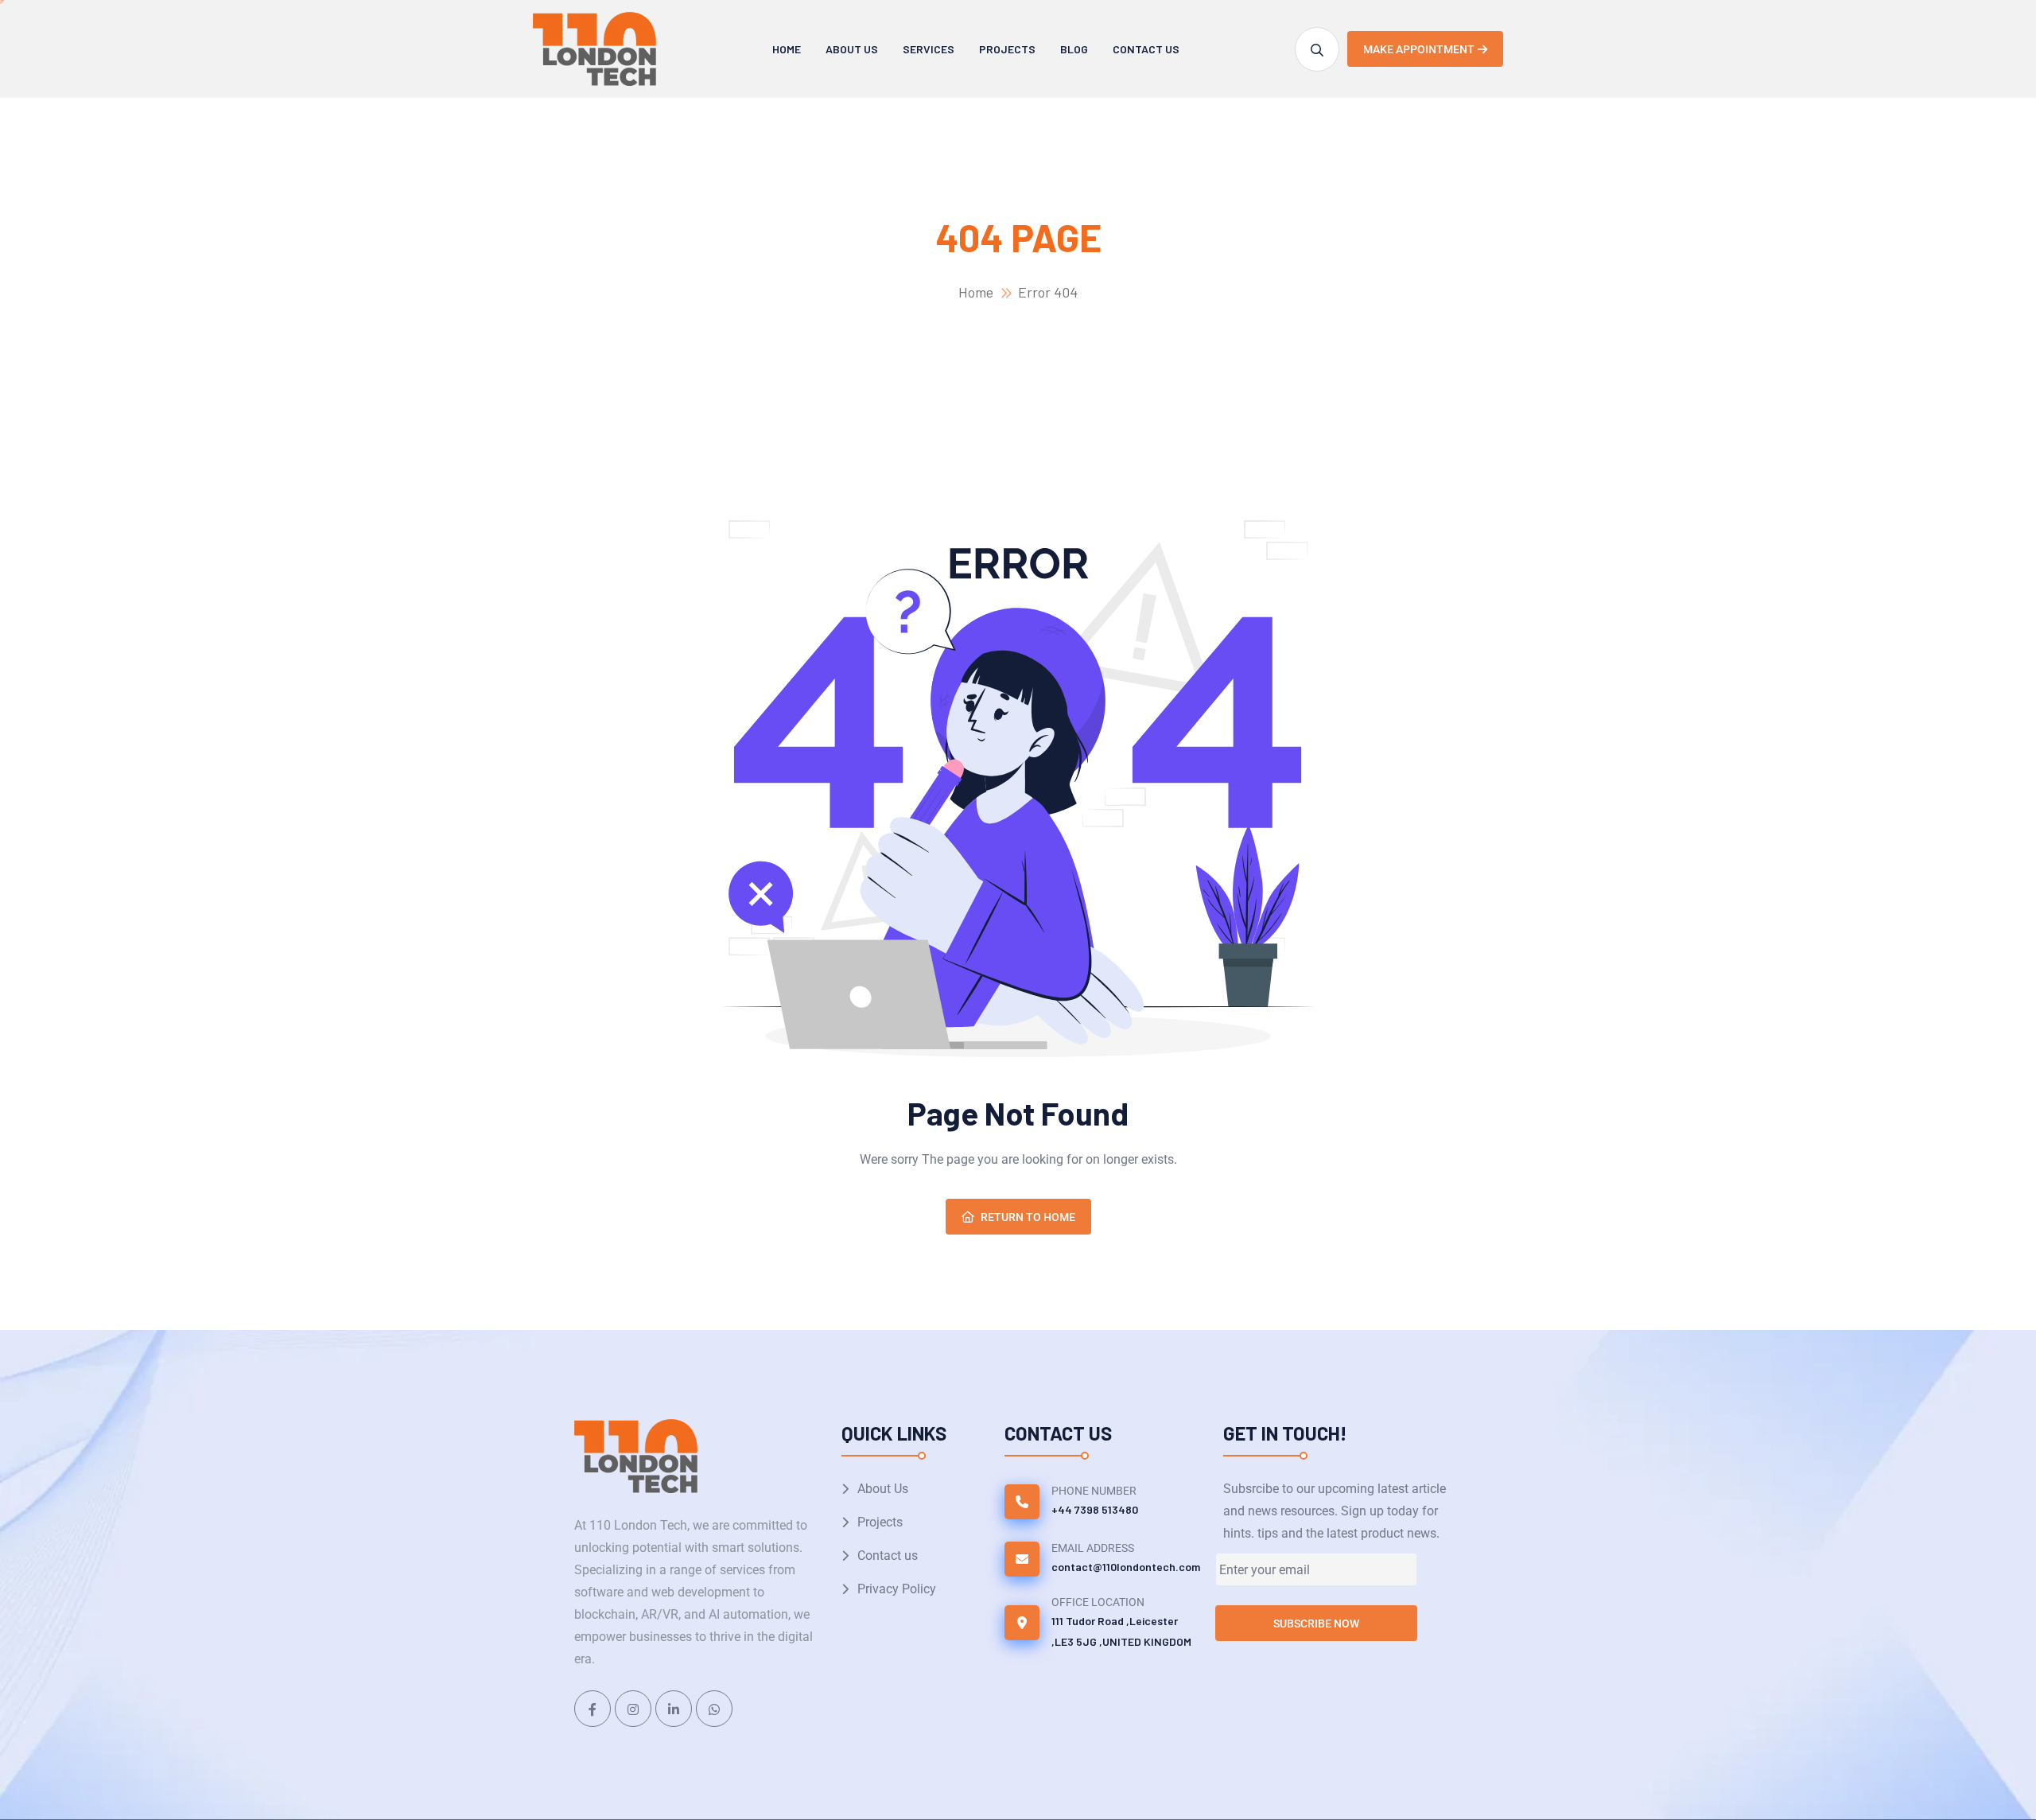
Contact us (1146, 49)
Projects (1007, 49)
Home (787, 49)
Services (929, 49)
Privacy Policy (897, 1589)
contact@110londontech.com (1126, 1567)
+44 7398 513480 (1095, 1509)
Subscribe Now (1316, 1624)
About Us (852, 49)
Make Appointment (1419, 49)
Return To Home (1028, 1217)
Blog (1074, 49)
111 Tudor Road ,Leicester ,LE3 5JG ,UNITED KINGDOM (1121, 1631)
